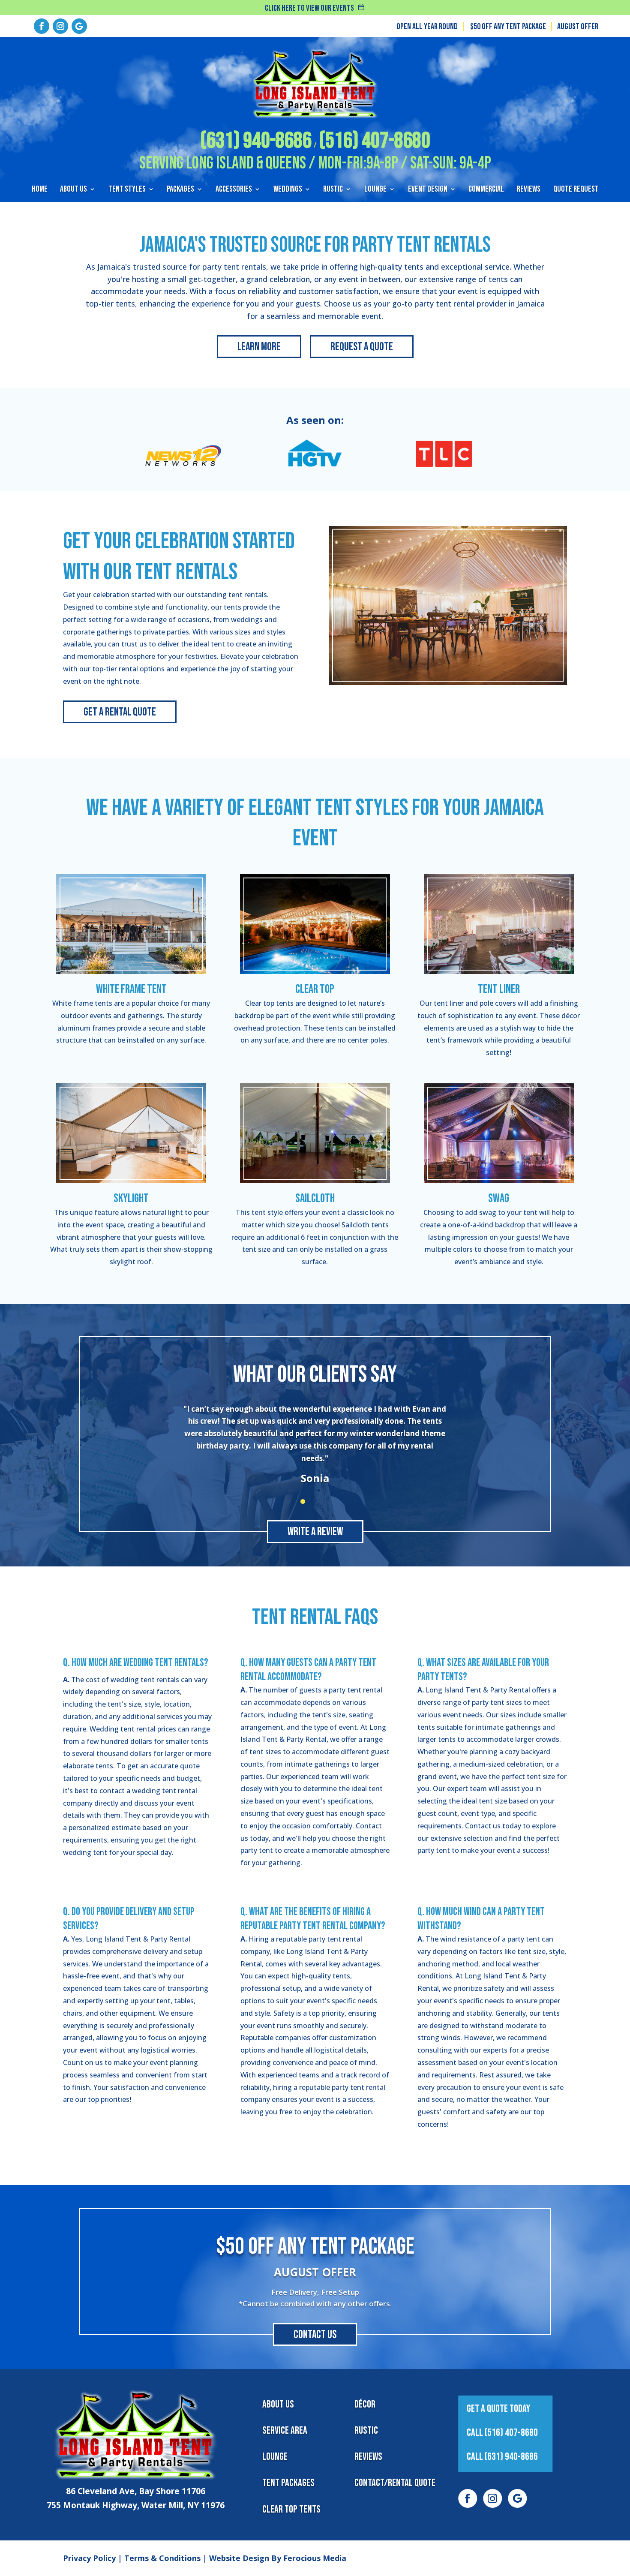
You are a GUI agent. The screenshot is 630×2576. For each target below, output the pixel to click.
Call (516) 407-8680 (502, 2433)
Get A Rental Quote (120, 712)
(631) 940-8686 (256, 141)
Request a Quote (362, 347)
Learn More (259, 347)
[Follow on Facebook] (42, 26)
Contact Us (315, 2335)
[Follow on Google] (79, 26)
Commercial (486, 190)
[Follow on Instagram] (60, 26)
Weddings (288, 190)
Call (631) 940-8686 (502, 2457)
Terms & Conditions (162, 2558)
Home (40, 190)
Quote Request (576, 190)
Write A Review (315, 1532)
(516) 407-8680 (375, 141)
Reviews (529, 190)
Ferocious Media (315, 2558)
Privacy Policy (89, 2558)
